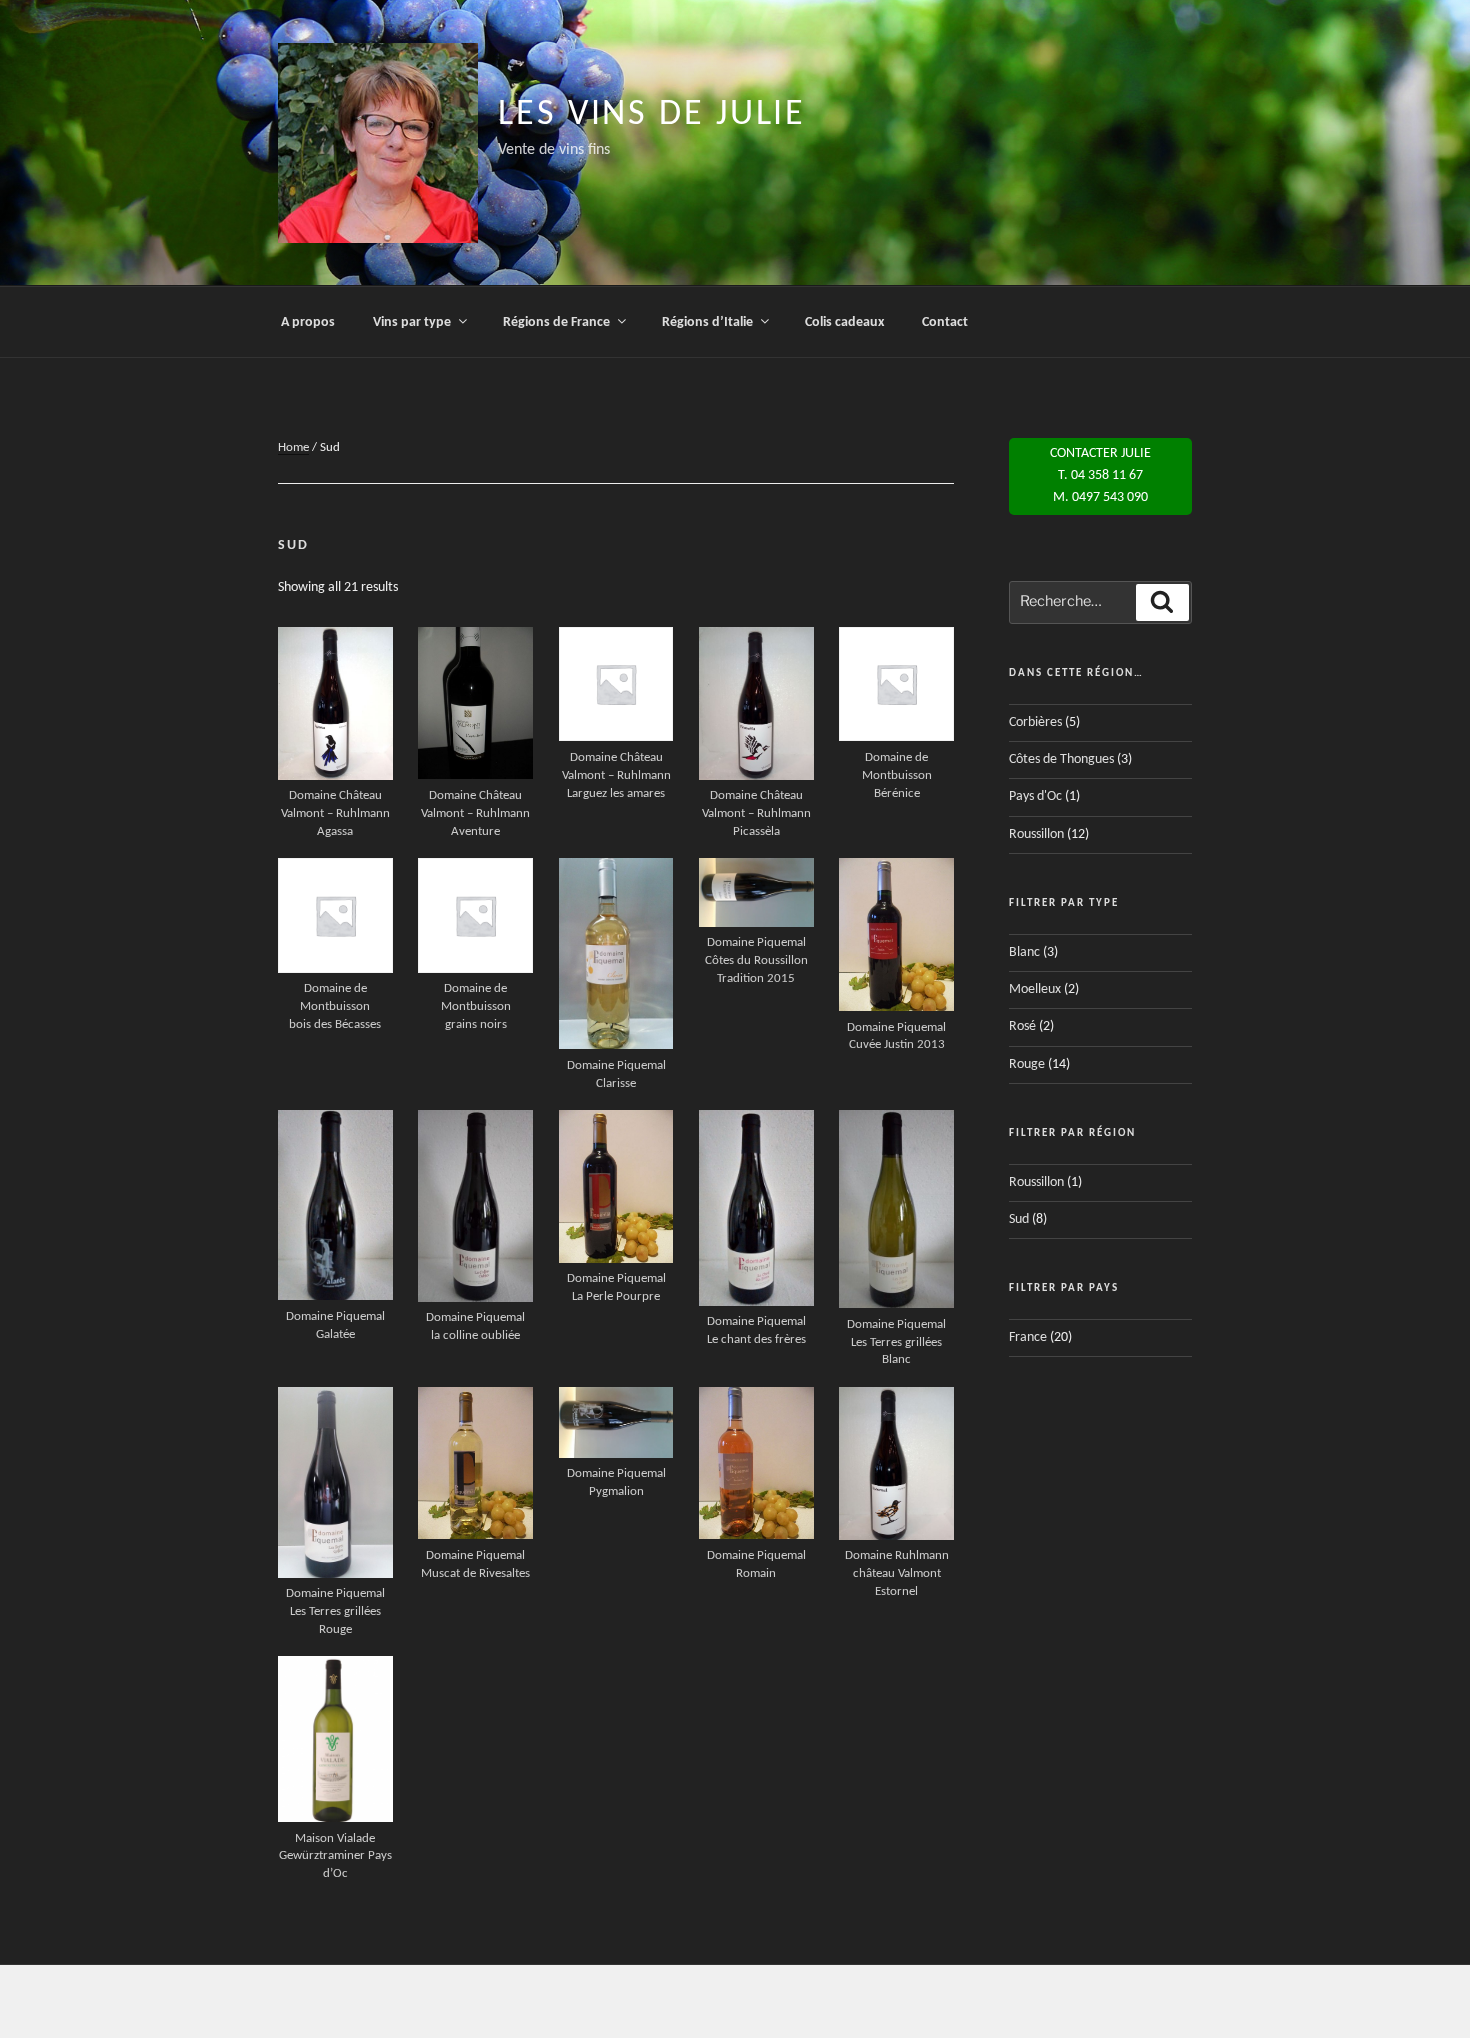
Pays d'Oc (1035, 796)
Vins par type (412, 322)
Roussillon (1036, 834)
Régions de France (556, 322)
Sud (1019, 1219)
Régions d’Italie (707, 322)
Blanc (1024, 952)
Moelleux (1035, 989)
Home (293, 447)
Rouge (1027, 1064)
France (1028, 1337)
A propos (308, 322)
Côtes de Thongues (1061, 759)
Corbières (1035, 722)
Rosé (1022, 1026)
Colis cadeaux (844, 322)
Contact (945, 322)
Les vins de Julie (652, 115)
